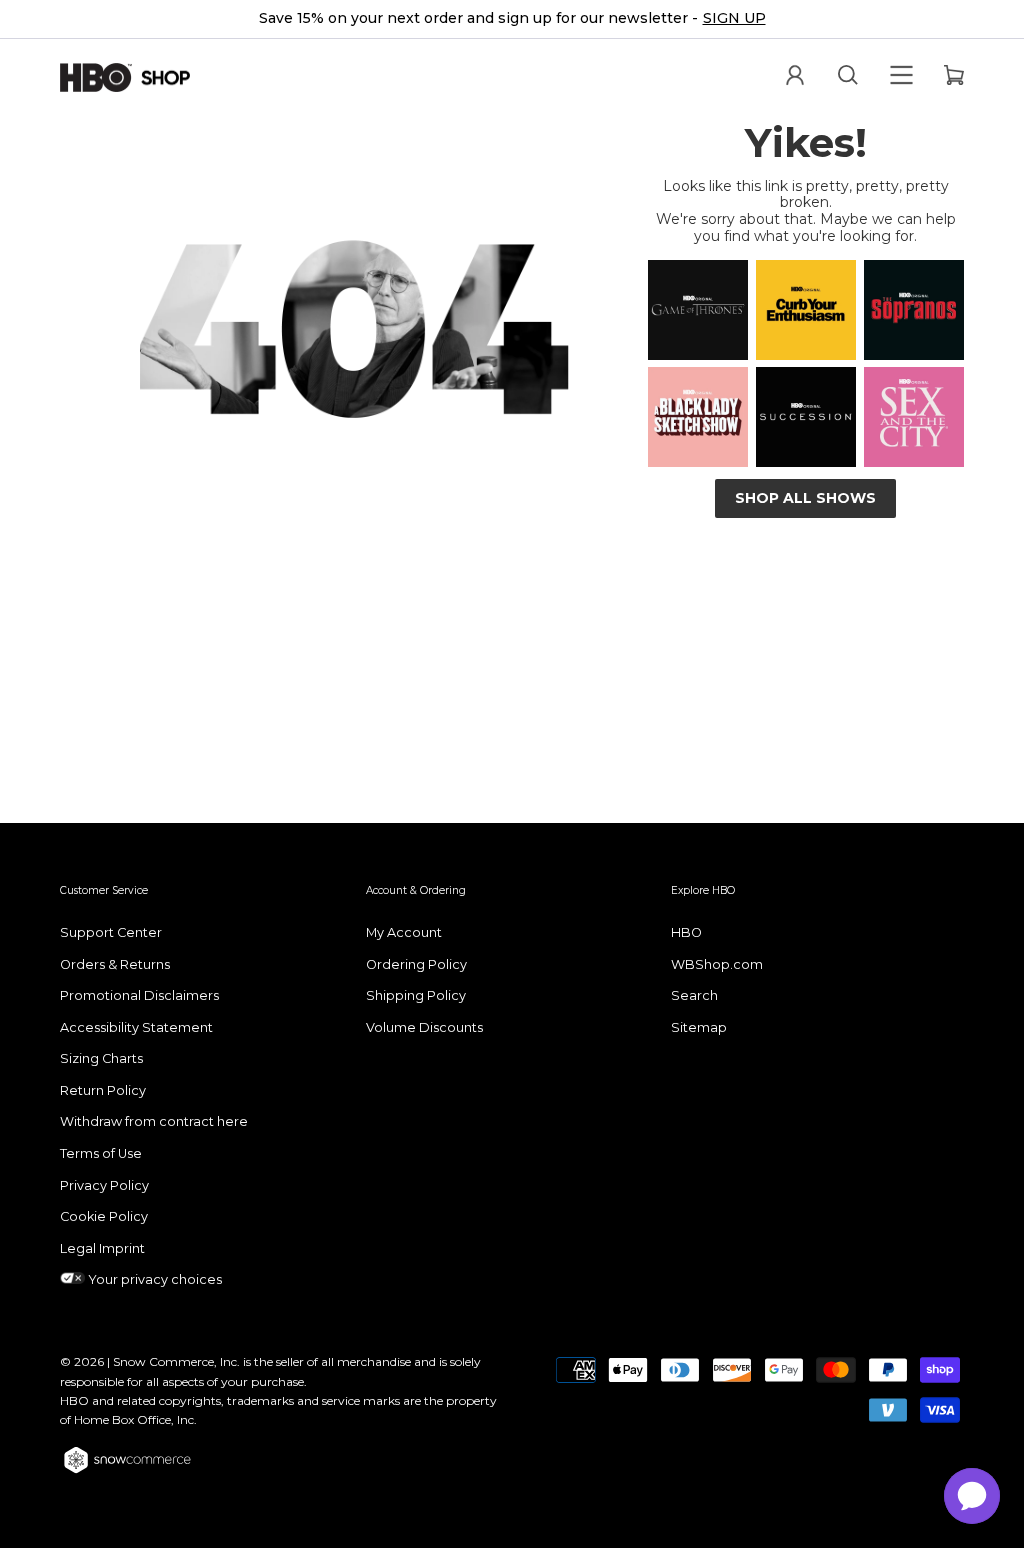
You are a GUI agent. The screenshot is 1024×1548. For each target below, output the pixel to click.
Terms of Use (101, 1153)
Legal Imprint (102, 1248)
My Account (404, 932)
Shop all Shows (805, 498)
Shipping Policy (416, 995)
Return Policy (103, 1090)
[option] (512, 19)
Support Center (111, 932)
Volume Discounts (424, 1027)
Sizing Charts (101, 1058)
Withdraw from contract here (154, 1121)
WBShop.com (717, 964)
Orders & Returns (115, 964)
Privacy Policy (104, 1185)
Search (694, 995)
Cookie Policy (104, 1216)
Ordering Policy (416, 964)
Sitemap (699, 1027)
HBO (686, 932)
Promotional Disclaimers (139, 995)
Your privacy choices (153, 1279)
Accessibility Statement (136, 1027)
